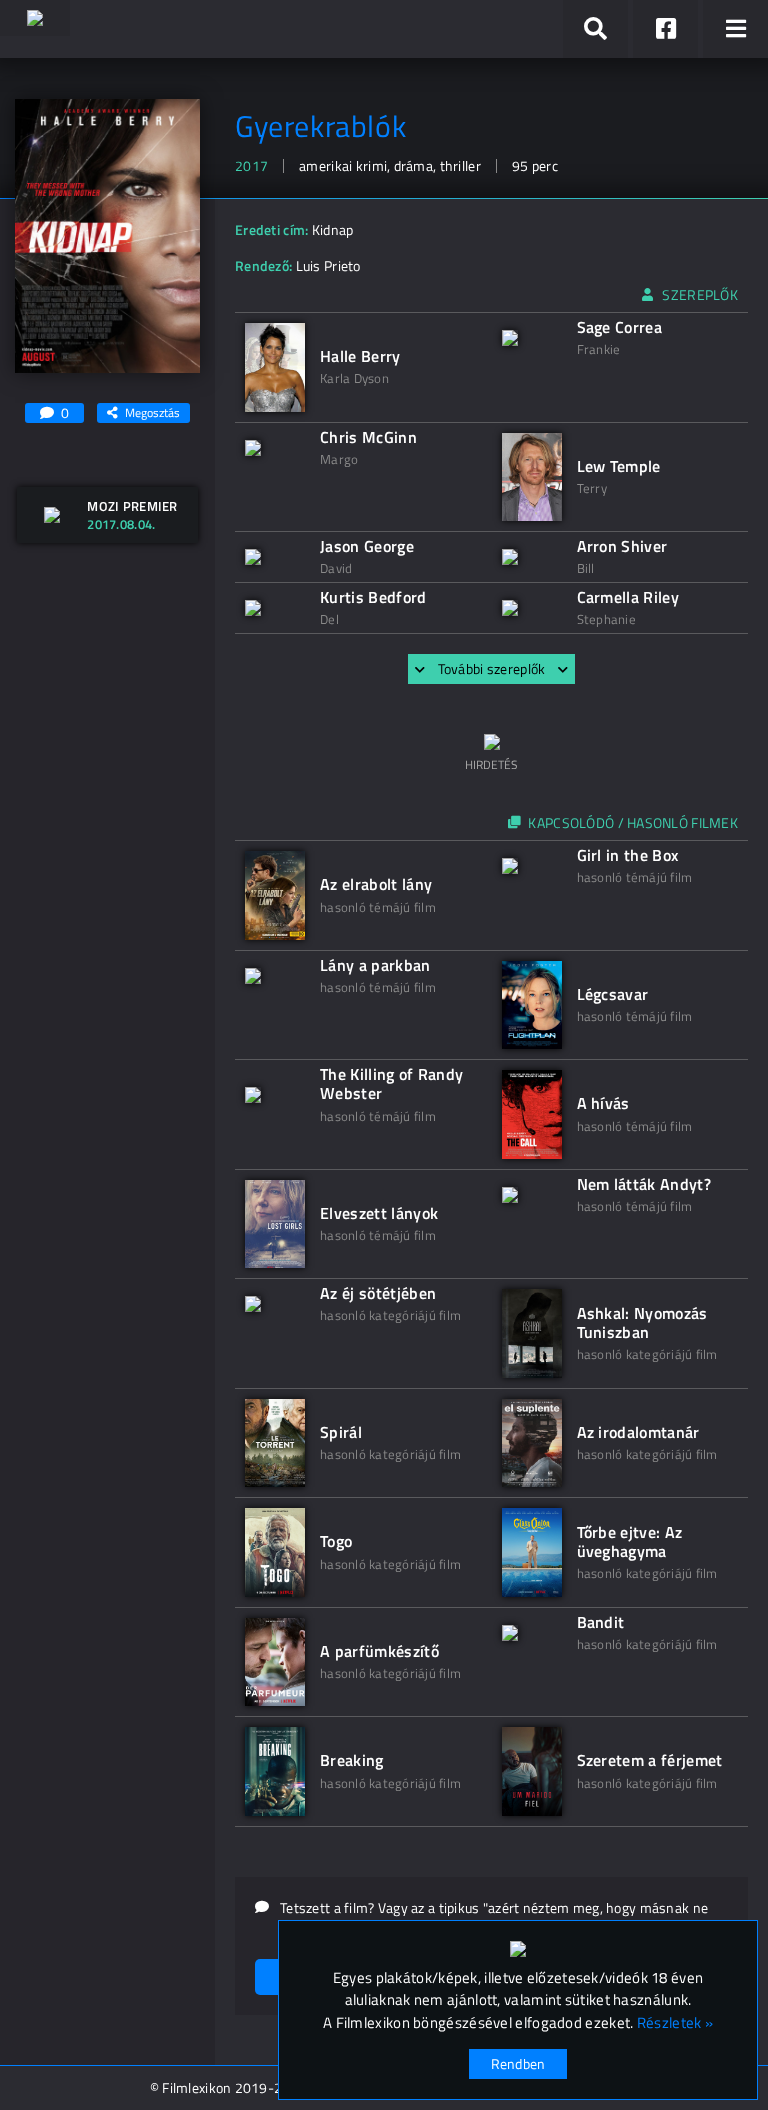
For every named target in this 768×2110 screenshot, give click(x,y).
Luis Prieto (328, 265)
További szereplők (492, 668)
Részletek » (675, 2023)
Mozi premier (132, 506)
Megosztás (152, 412)
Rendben (518, 2063)
